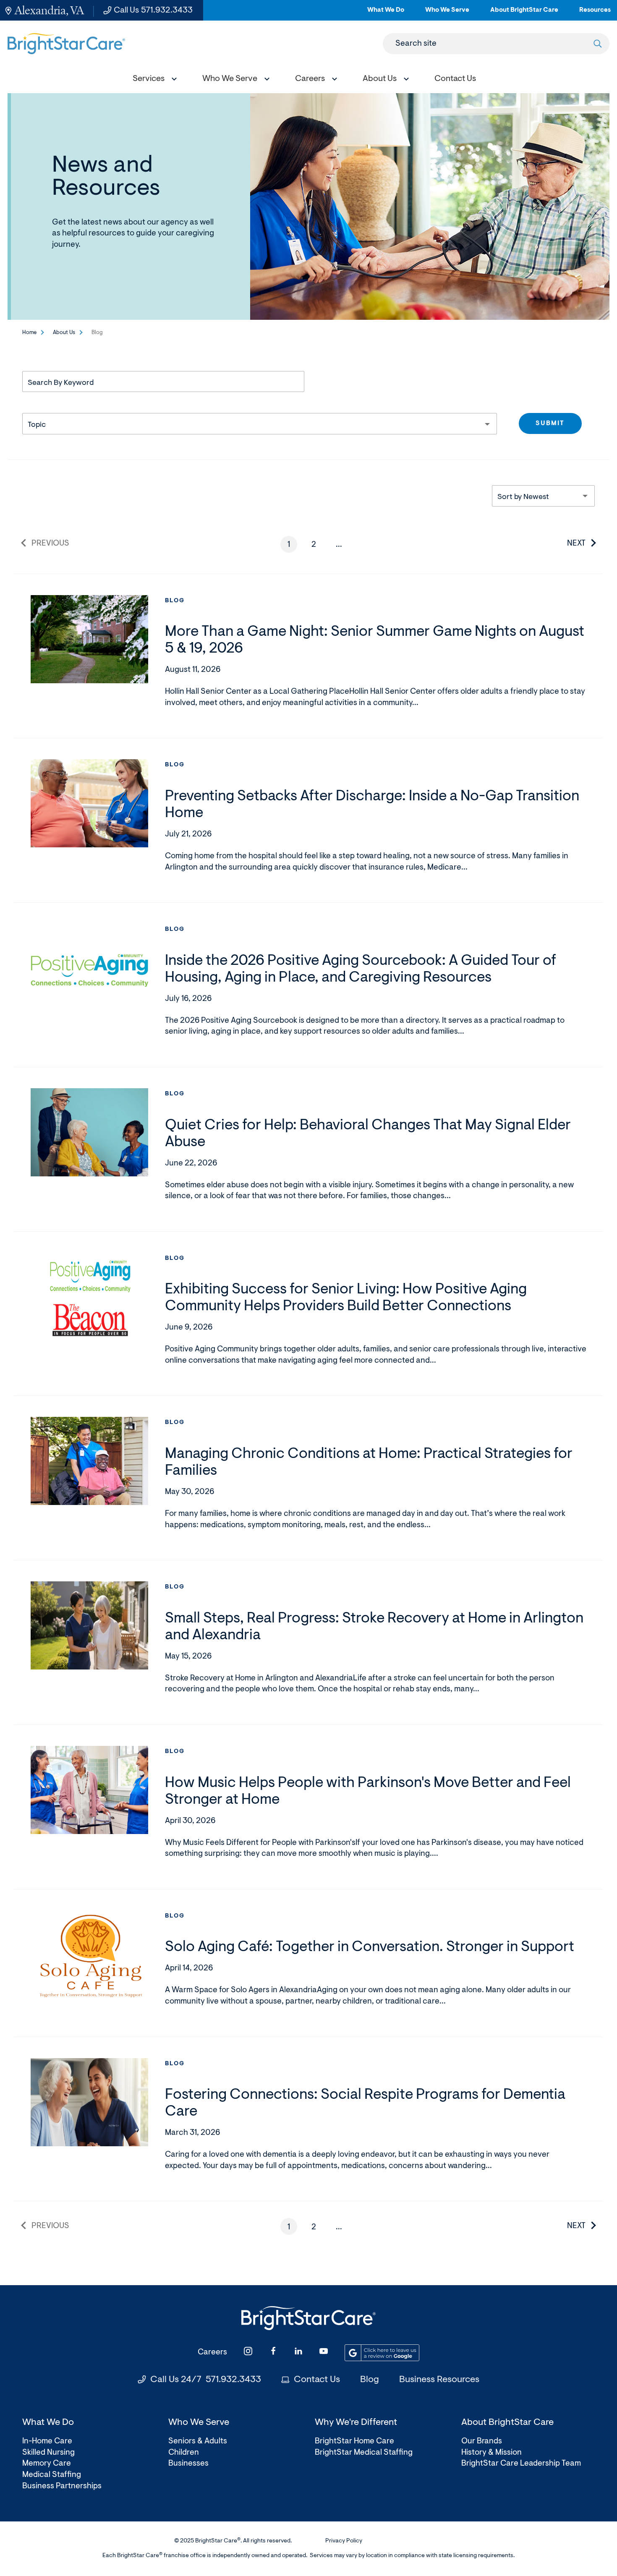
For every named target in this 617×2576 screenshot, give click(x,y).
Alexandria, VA (49, 10)
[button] (153, 80)
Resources (595, 14)
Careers (212, 2353)
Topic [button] (37, 425)
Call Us (153, 10)
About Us (64, 333)
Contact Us (317, 2380)
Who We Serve (447, 14)
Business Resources (439, 2380)
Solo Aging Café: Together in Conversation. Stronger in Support (370, 1948)
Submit (550, 424)
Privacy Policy (344, 2541)
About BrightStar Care (524, 14)
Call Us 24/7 (206, 2380)
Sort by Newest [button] (523, 497)
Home (29, 333)
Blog (175, 601)
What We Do (386, 14)
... (342, 547)
